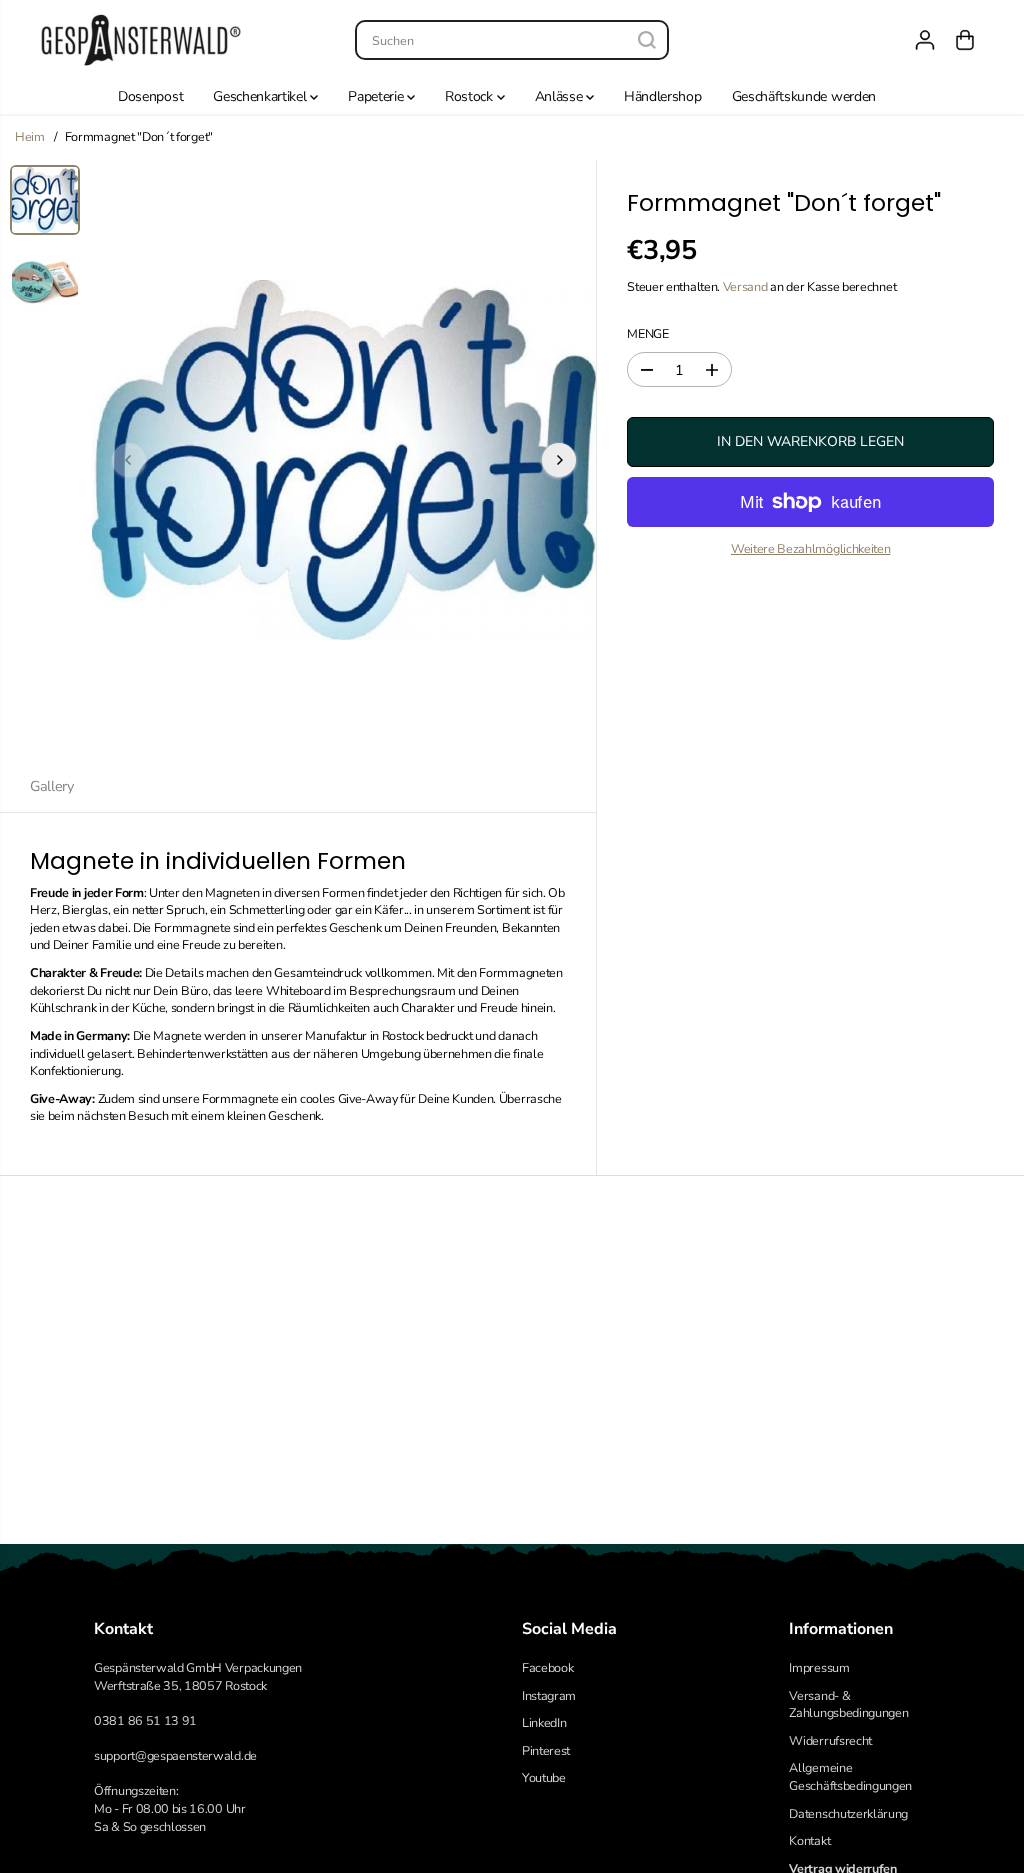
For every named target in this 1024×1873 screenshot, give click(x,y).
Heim (30, 136)
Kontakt (809, 1840)
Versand (745, 286)
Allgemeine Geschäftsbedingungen (850, 1776)
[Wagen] (965, 40)
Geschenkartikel (261, 96)
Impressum (819, 1667)
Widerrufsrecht (830, 1740)
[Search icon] (647, 40)
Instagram (549, 1695)
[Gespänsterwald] (141, 40)
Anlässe (560, 96)
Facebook (547, 1667)
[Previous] (129, 460)
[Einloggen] (925, 40)
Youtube (544, 1777)
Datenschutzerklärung (848, 1813)
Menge (647, 333)
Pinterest (546, 1750)
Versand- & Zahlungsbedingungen (848, 1704)
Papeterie (377, 96)
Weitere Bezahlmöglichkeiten (811, 548)
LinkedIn (544, 1722)
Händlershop (663, 96)
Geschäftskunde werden (804, 96)
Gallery (52, 786)
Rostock (470, 96)
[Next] (559, 460)
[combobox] (512, 40)
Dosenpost (150, 96)
